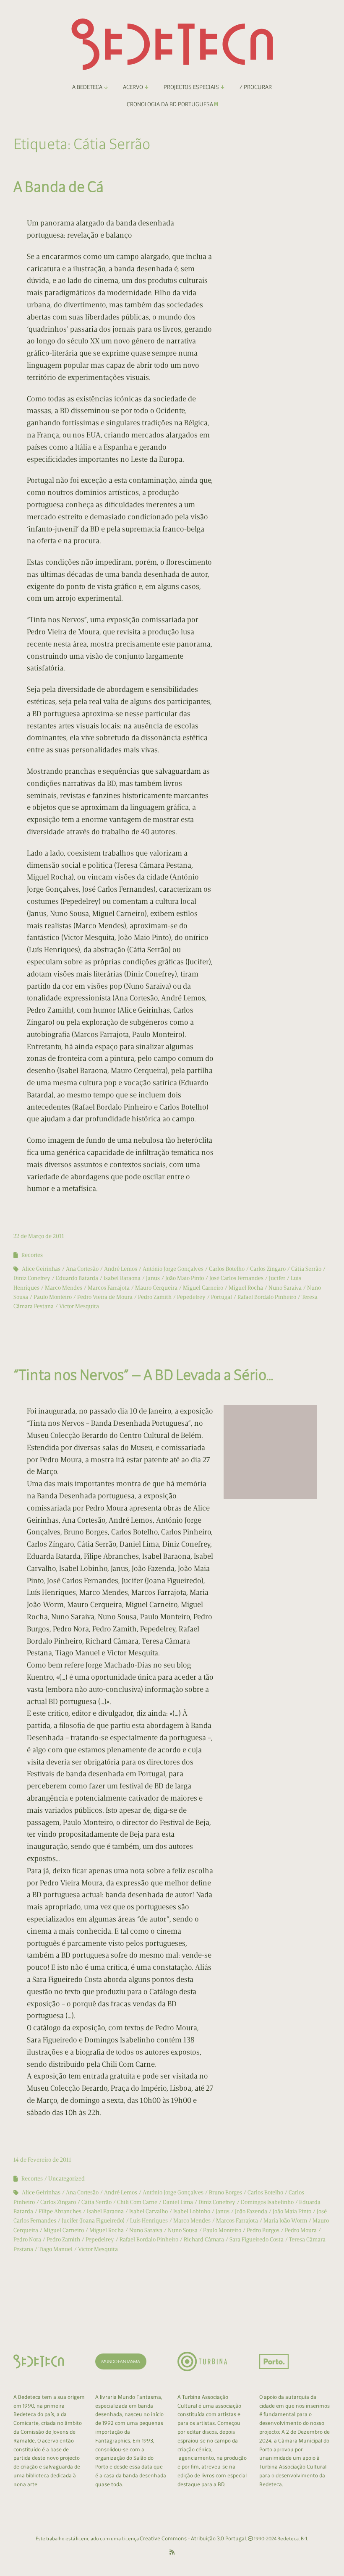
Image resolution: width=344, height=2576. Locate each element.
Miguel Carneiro (203, 1288)
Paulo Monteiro (53, 1297)
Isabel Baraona (122, 1278)
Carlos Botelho (227, 1269)
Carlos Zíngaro (268, 1269)
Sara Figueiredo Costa (257, 2240)
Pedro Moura (301, 2230)
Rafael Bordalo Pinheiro (267, 1297)
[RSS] (172, 2552)
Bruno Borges (225, 2192)
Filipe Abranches (60, 2211)
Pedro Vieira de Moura (105, 1297)
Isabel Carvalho (149, 2211)
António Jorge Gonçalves (173, 1269)
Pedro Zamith (155, 1297)
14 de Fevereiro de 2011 (42, 2160)
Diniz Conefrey (32, 1278)
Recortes (32, 1255)
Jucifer (277, 1278)
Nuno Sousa (183, 2230)
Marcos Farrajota (109, 1288)
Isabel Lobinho (192, 2211)
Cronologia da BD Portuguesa (171, 104)
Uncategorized (66, 2179)
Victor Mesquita (79, 1306)
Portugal (222, 1297)
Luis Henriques (149, 2221)
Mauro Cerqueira (156, 1288)
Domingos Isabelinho (267, 2202)
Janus (153, 1278)
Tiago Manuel (56, 2249)
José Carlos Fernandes (236, 1278)
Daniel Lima (178, 2202)
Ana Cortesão (82, 1269)
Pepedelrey (191, 1297)
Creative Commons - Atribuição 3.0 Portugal (193, 2538)
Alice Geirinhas (41, 1269)
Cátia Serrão (306, 1269)
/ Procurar (256, 87)
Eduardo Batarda (77, 1278)
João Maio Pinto (185, 1278)
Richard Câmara (204, 2240)
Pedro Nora (27, 2240)
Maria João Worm (285, 2221)
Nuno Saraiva (285, 1288)
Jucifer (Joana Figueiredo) (93, 2221)
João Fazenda (251, 2211)
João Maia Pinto (292, 2211)
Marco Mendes (64, 1288)
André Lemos (121, 1269)
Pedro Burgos (263, 2230)
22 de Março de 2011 (39, 1236)
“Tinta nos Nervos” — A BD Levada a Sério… (143, 1375)
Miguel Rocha (246, 1288)
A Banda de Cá (59, 187)
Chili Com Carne (137, 2202)
